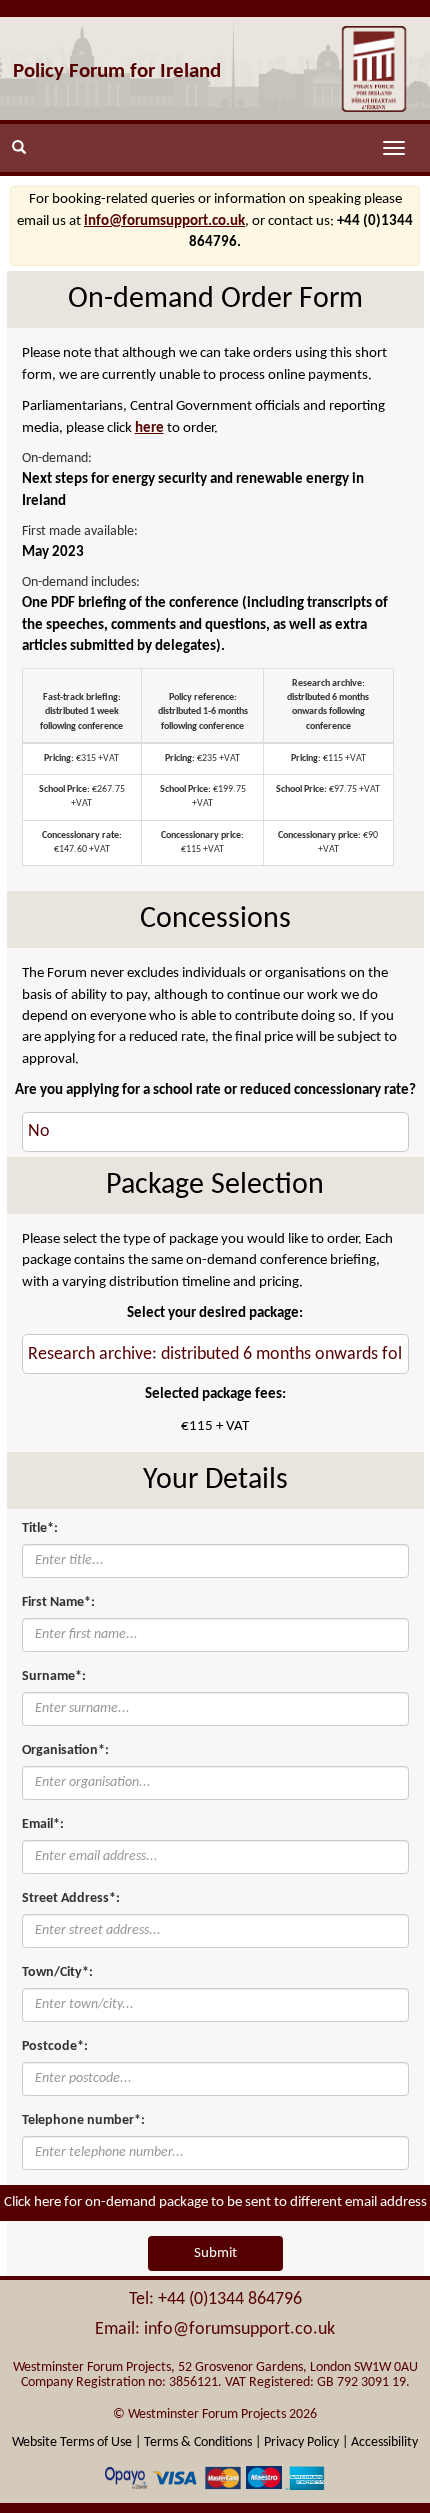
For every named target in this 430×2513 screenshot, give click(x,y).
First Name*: (58, 1602)
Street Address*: (71, 1898)
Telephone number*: (83, 2120)
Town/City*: (57, 1972)
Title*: (40, 1528)
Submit (215, 2253)
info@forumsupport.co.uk (164, 221)
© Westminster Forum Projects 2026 (215, 2414)
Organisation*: (65, 1750)
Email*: (43, 1824)
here (149, 428)
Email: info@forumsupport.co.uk (215, 2329)
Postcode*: (55, 2046)
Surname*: (54, 1676)
